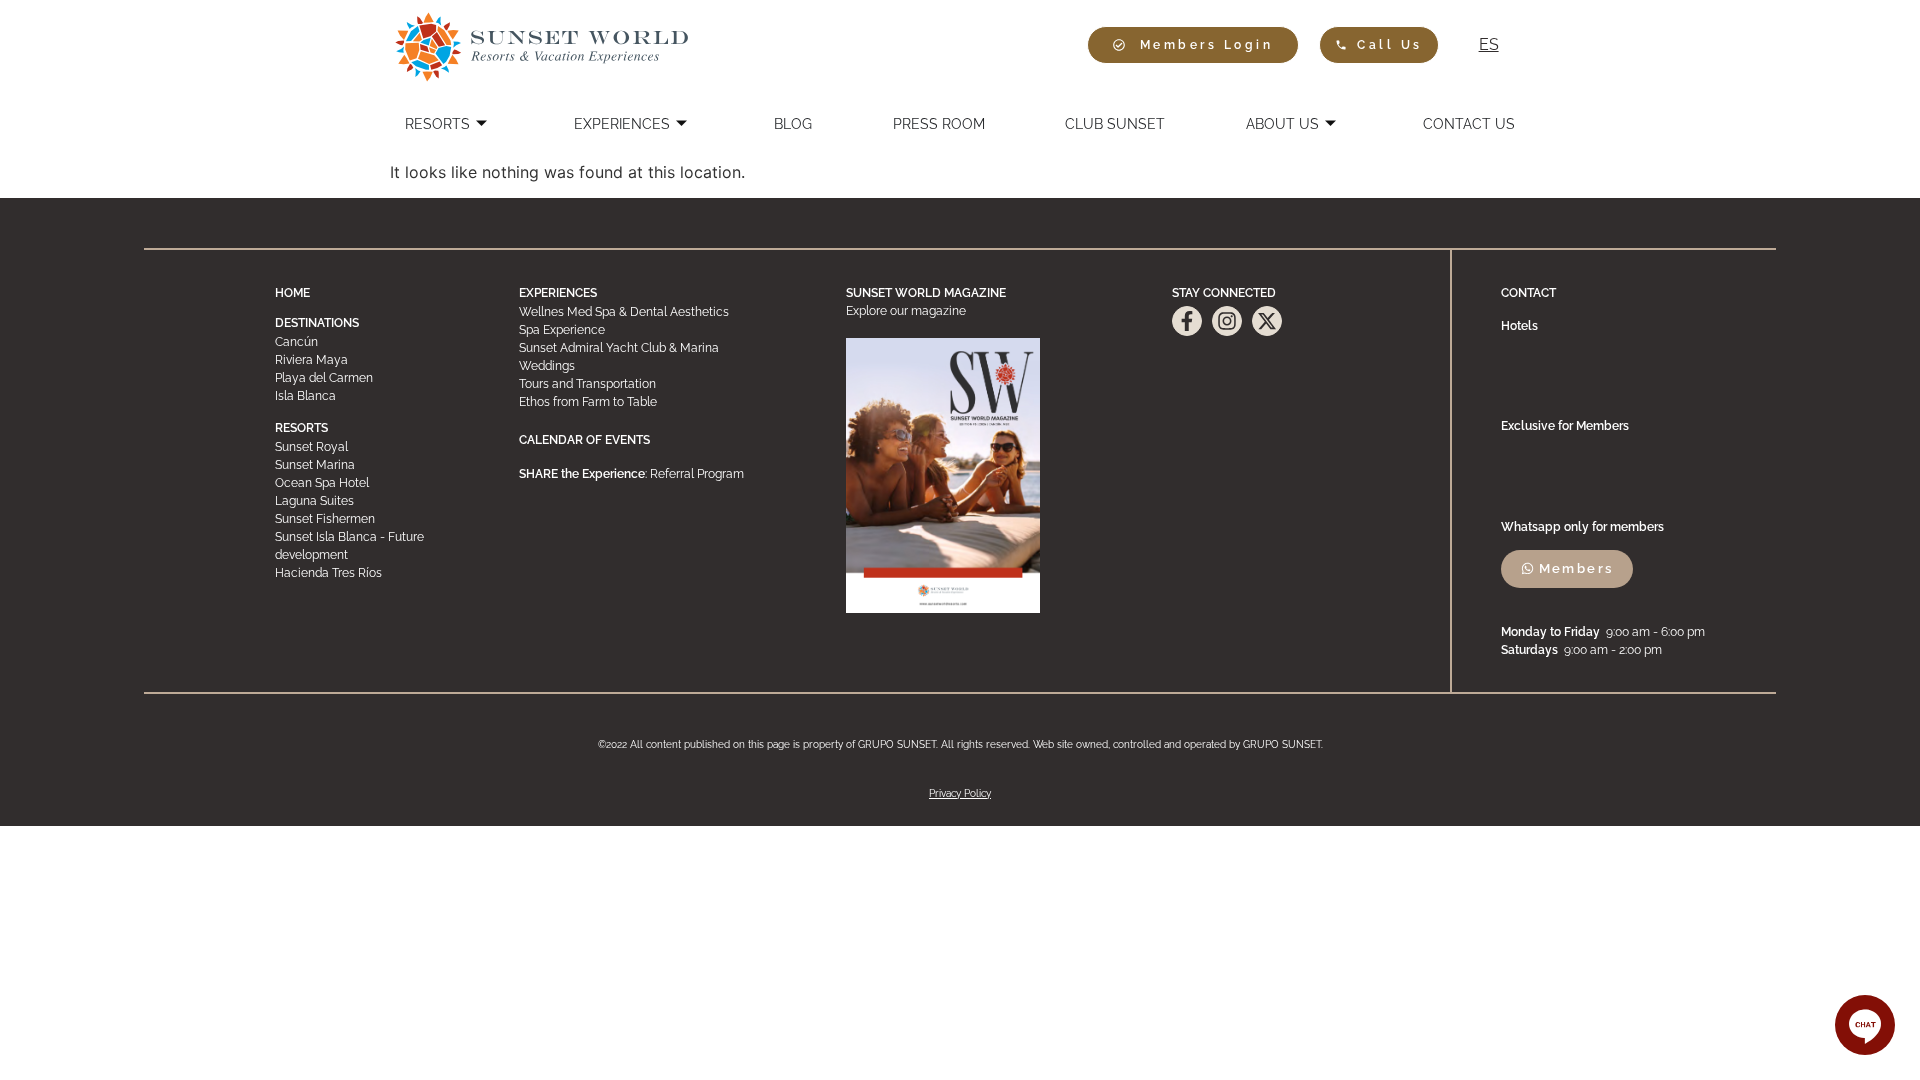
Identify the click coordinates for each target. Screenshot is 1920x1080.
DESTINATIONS (317, 323)
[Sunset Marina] (373, 465)
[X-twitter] (1267, 321)
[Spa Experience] (657, 330)
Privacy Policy (960, 793)
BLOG (793, 124)
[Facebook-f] (1187, 321)
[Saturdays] (1638, 650)
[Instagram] (1227, 321)
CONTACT (1528, 293)
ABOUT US (1282, 124)
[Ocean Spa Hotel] (373, 483)
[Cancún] (373, 342)
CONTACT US (1469, 124)
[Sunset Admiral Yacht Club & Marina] (657, 348)
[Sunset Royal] (373, 447)
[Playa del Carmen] (373, 378)
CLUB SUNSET (1115, 124)
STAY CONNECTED (1224, 293)
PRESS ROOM (939, 124)
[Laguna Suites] (373, 501)
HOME (292, 293)
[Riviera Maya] (373, 360)
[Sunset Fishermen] (373, 519)
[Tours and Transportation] (657, 384)
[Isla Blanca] (373, 396)
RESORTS (437, 124)
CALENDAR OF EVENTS (584, 440)
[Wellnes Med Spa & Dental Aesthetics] (657, 312)
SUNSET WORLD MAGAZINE (926, 293)
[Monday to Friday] (1638, 632)
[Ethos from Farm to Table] (657, 402)
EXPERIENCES (622, 124)
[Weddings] (657, 366)
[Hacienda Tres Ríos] (373, 573)
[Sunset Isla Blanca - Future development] (373, 546)
